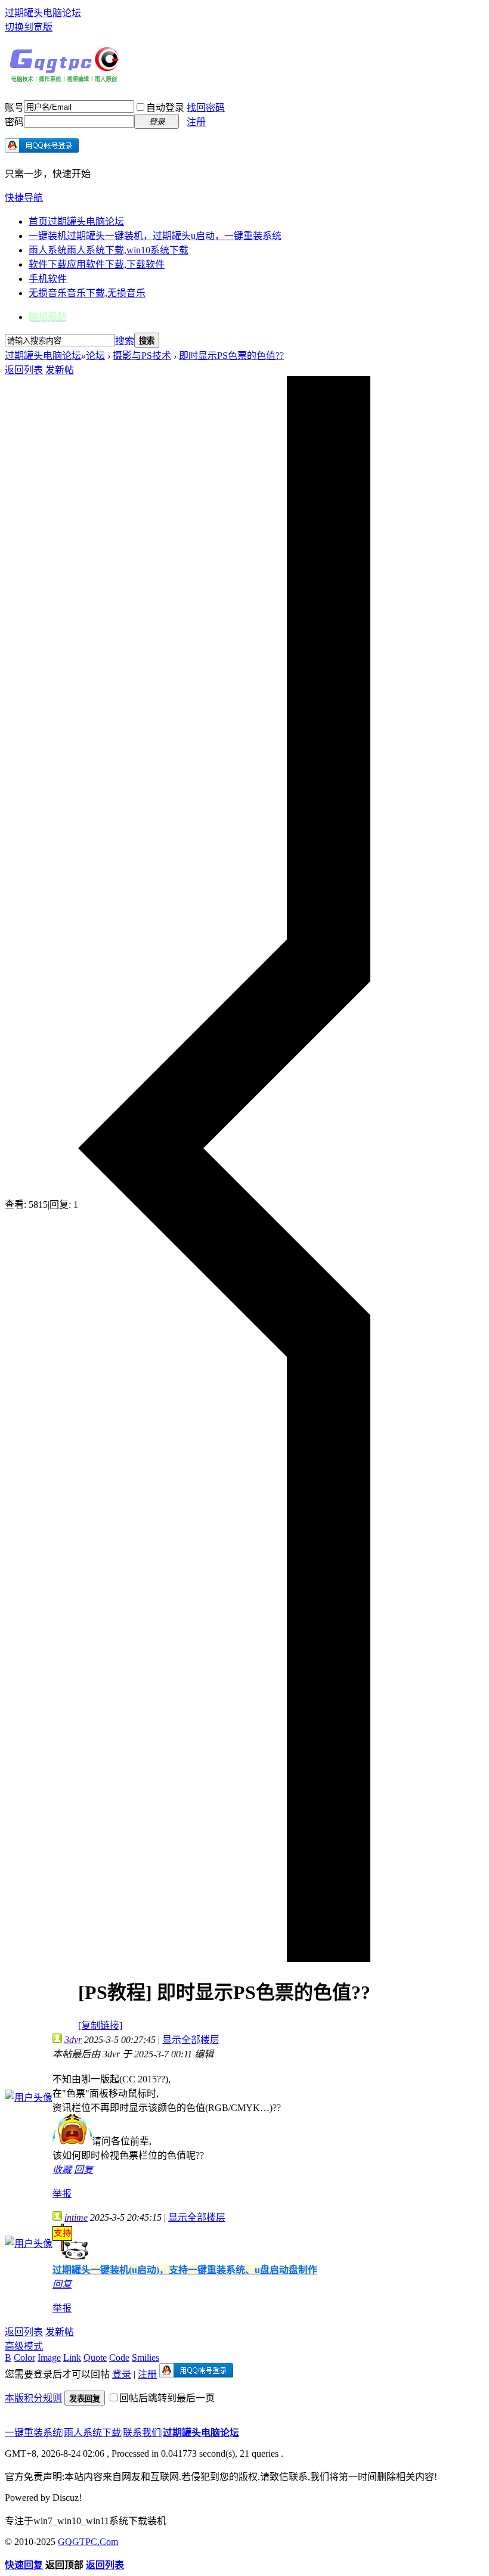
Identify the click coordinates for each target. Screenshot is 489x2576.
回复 (83, 2170)
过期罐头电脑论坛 (43, 13)
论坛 (95, 356)
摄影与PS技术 (142, 356)
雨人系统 (109, 250)
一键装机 (155, 236)
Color (24, 2358)
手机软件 (48, 279)
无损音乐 (87, 293)
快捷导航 (24, 198)
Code (119, 2358)
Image (49, 2358)
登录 (122, 2374)
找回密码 (206, 108)
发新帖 (60, 370)
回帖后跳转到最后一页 (167, 2398)
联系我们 (142, 2433)
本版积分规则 (33, 2398)
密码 (14, 122)
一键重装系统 (33, 2433)
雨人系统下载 (92, 2433)
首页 (76, 221)
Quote (95, 2358)
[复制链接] (100, 2025)
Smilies (146, 2358)
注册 (196, 122)
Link (72, 2358)
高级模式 (24, 2346)
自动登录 (165, 108)
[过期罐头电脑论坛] (64, 79)
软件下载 (97, 264)
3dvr (73, 2040)
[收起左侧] (224, 1959)
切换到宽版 (29, 27)
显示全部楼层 (191, 2040)
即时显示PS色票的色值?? (231, 356)
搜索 (125, 341)
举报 (62, 2194)
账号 (14, 108)
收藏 (62, 2170)
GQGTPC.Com (88, 2542)
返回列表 (24, 370)
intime (76, 2217)
